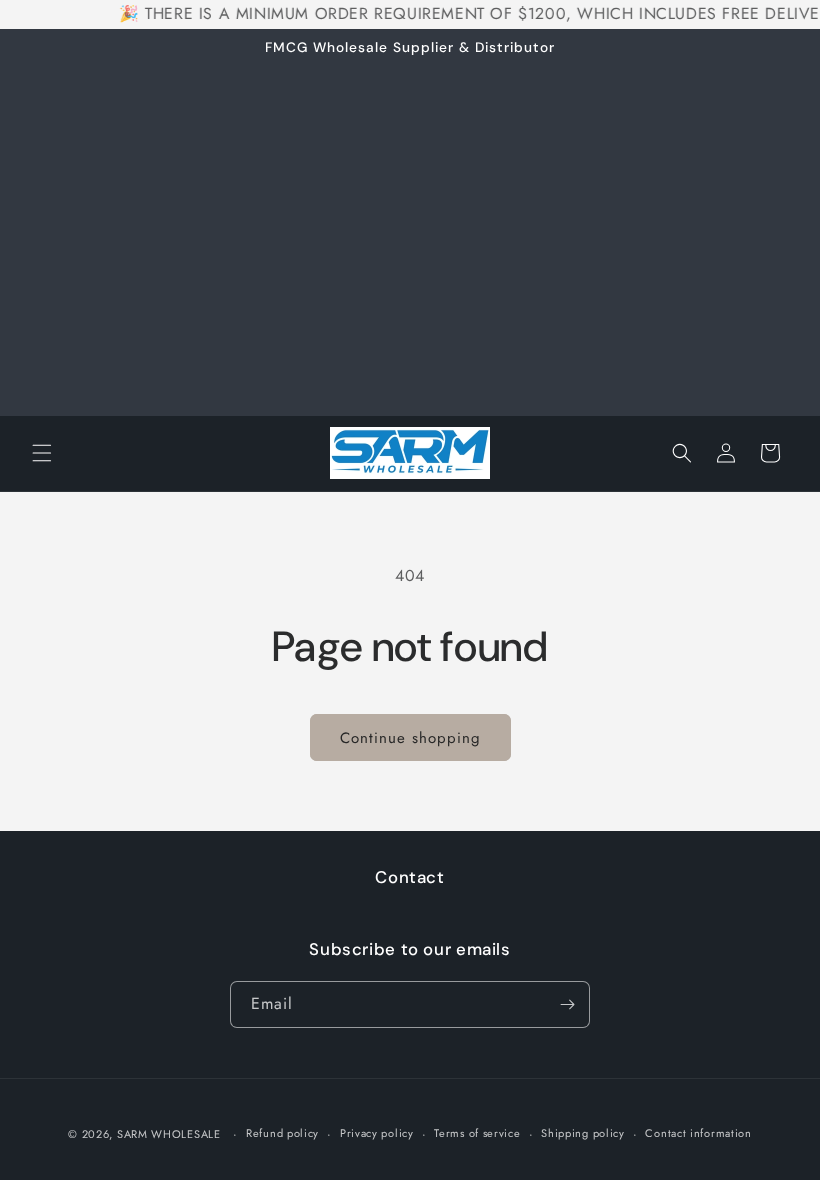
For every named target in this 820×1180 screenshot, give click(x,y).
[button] (42, 453)
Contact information (698, 1133)
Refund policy (282, 1133)
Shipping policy (583, 1133)
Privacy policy (377, 1133)
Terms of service (477, 1133)
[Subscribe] (567, 1004)
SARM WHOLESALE (169, 1134)
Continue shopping (410, 738)
